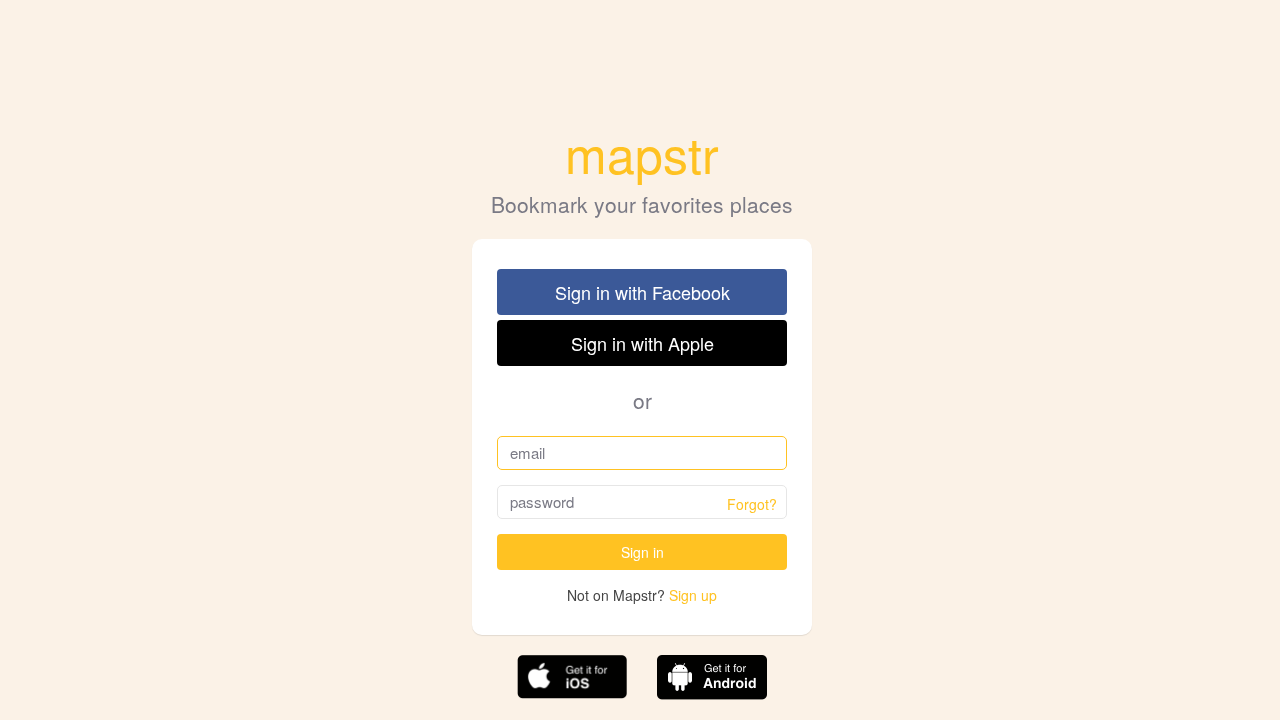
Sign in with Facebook (642, 292)
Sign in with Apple (642, 343)
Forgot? (752, 504)
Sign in (642, 552)
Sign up (693, 595)
